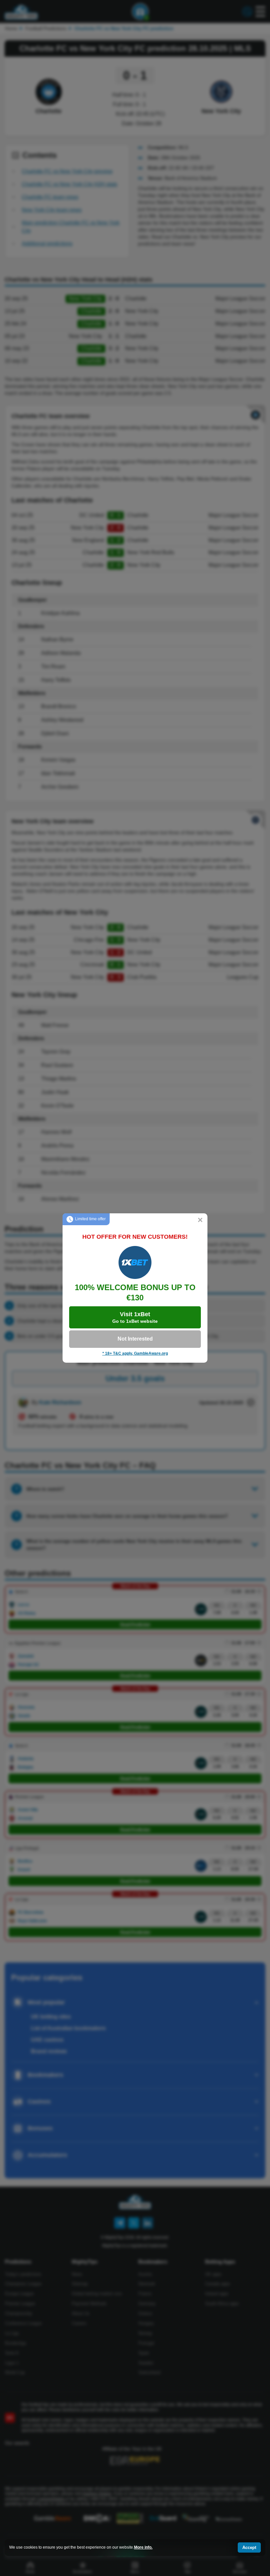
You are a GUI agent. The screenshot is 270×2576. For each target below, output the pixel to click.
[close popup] (200, 1221)
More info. (143, 2547)
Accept (249, 2547)
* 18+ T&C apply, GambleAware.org (135, 1353)
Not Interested (135, 1339)
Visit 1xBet (135, 1317)
